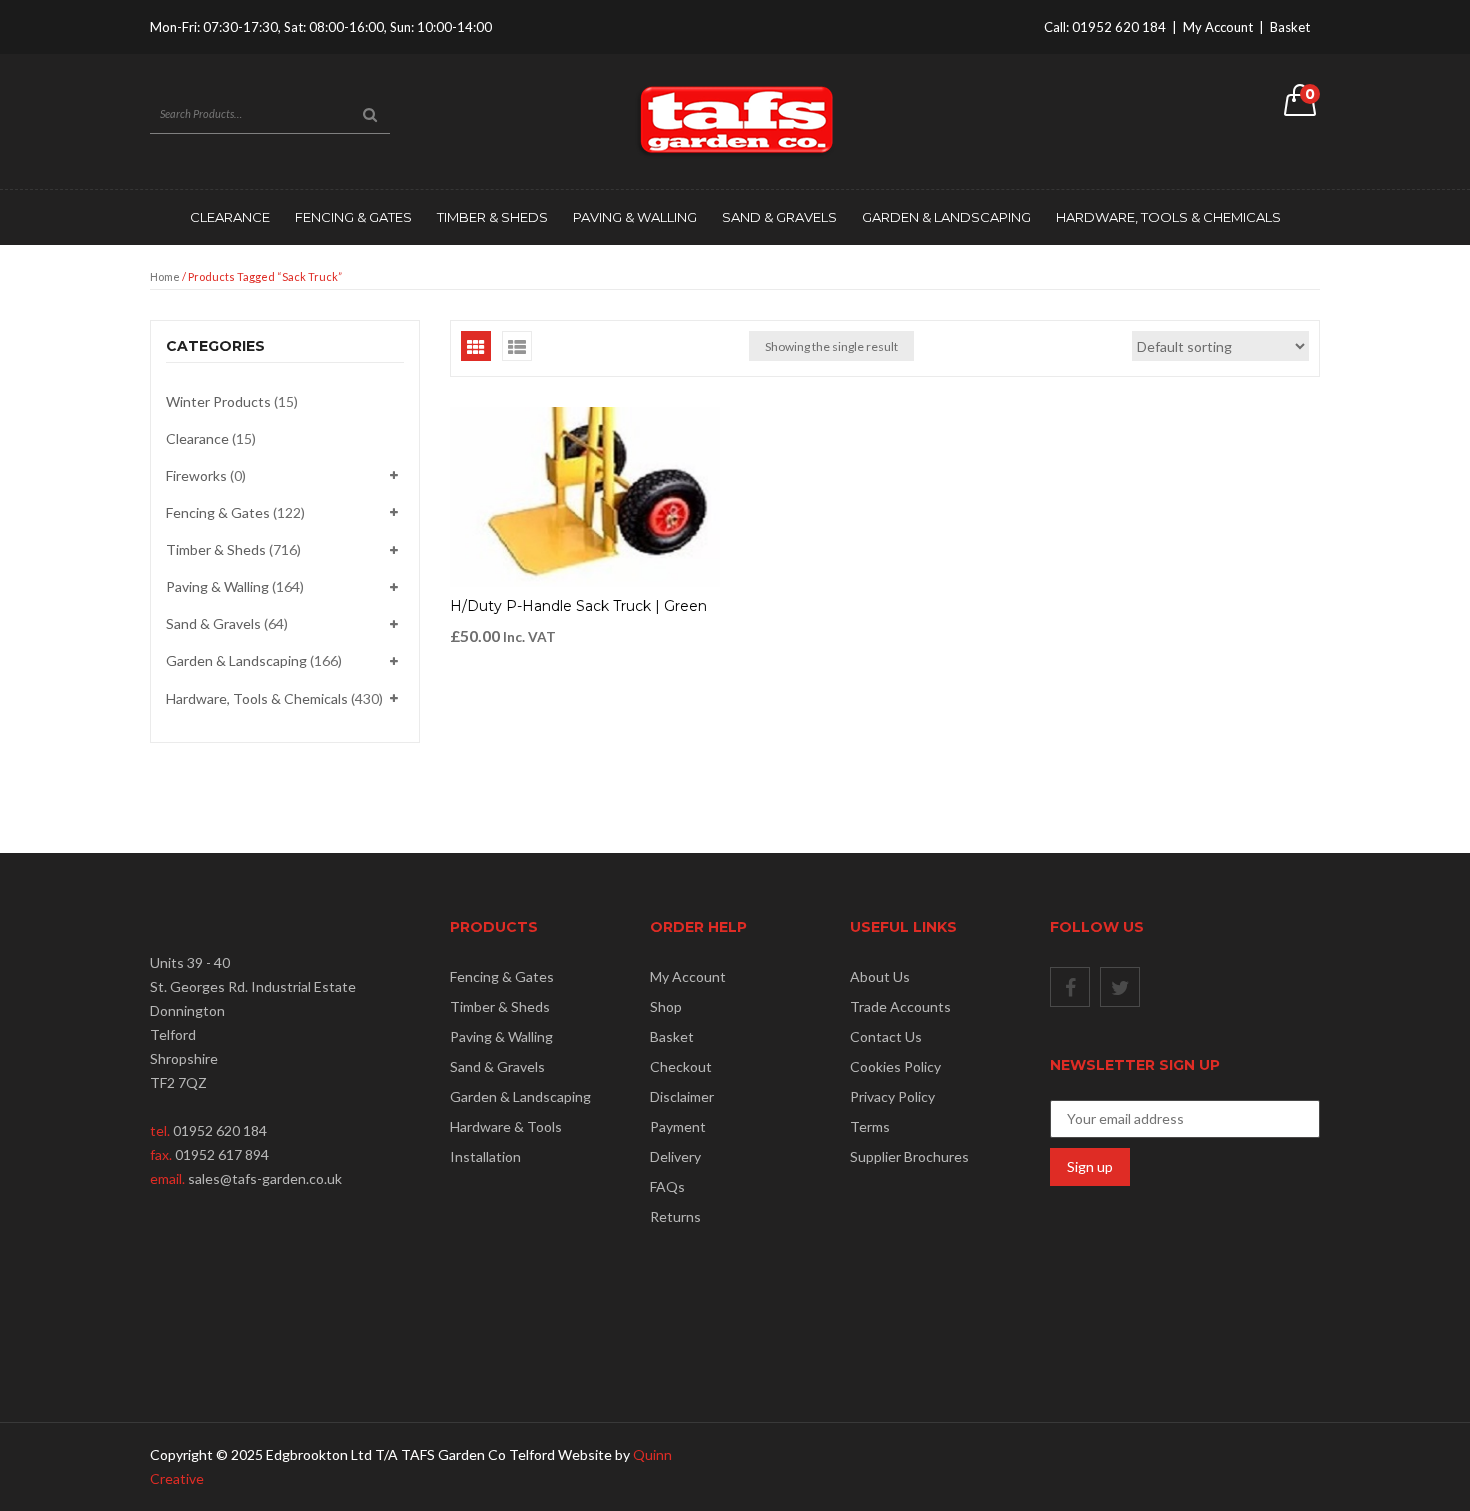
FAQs (667, 1186)
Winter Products (218, 401)
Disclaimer (682, 1096)
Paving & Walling (635, 217)
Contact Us (886, 1036)
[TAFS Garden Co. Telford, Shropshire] (735, 119)
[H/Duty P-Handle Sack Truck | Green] (585, 497)
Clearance (197, 438)
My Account (1218, 27)
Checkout (681, 1066)
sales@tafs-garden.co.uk (265, 1178)
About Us (880, 976)
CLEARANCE (230, 217)
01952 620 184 (1119, 27)
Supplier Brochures (909, 1156)
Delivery (675, 1156)
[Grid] (476, 346)
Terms (870, 1126)
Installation (485, 1156)
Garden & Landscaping (946, 217)
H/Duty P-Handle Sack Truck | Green (578, 606)
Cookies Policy (895, 1066)
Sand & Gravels (779, 217)
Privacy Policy (892, 1096)
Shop (666, 1006)
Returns (675, 1216)
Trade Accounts (900, 1006)
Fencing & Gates (353, 217)
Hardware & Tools (506, 1126)
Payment (678, 1126)
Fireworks (196, 475)
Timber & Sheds (492, 217)
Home (165, 276)
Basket (1290, 27)
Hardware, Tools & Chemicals (1168, 217)
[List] (517, 346)
